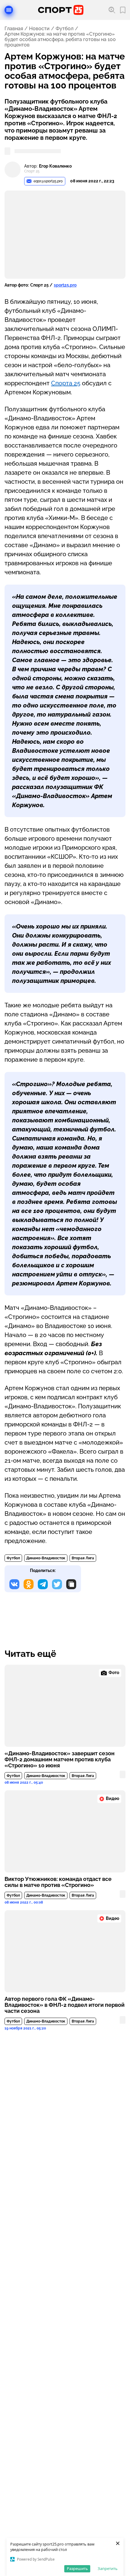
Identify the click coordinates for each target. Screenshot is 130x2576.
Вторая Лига (83, 1558)
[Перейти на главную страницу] (61, 10)
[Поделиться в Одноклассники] (29, 1584)
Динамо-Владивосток (46, 1558)
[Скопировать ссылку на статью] (71, 1584)
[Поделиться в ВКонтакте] (14, 1584)
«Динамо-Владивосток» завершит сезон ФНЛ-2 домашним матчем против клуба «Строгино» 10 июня (60, 1760)
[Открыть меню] (9, 10)
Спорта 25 (66, 383)
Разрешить (77, 2568)
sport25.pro (65, 285)
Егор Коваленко (55, 166)
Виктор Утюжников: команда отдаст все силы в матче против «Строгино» (58, 1882)
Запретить (108, 2568)
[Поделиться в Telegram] (43, 1584)
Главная (14, 29)
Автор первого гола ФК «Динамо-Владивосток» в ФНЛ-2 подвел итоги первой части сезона (65, 2005)
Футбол (65, 29)
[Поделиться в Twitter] (57, 1584)
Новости (39, 29)
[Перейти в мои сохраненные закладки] (123, 10)
